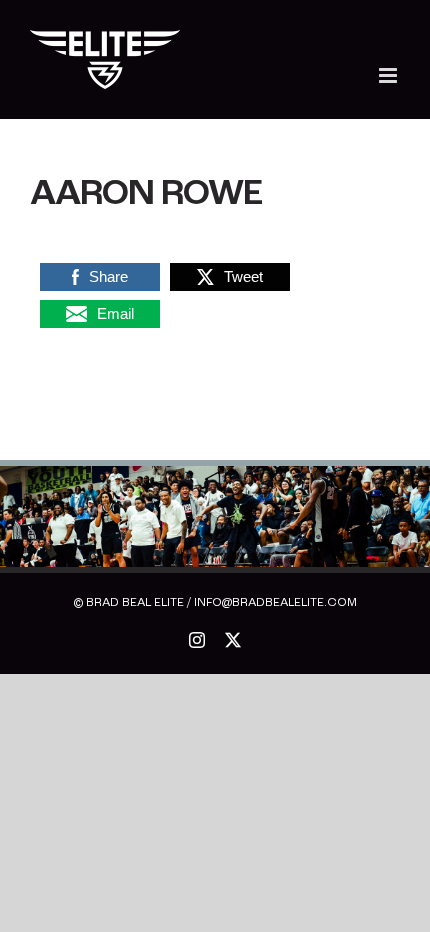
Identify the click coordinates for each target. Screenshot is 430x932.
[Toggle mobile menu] (389, 75)
